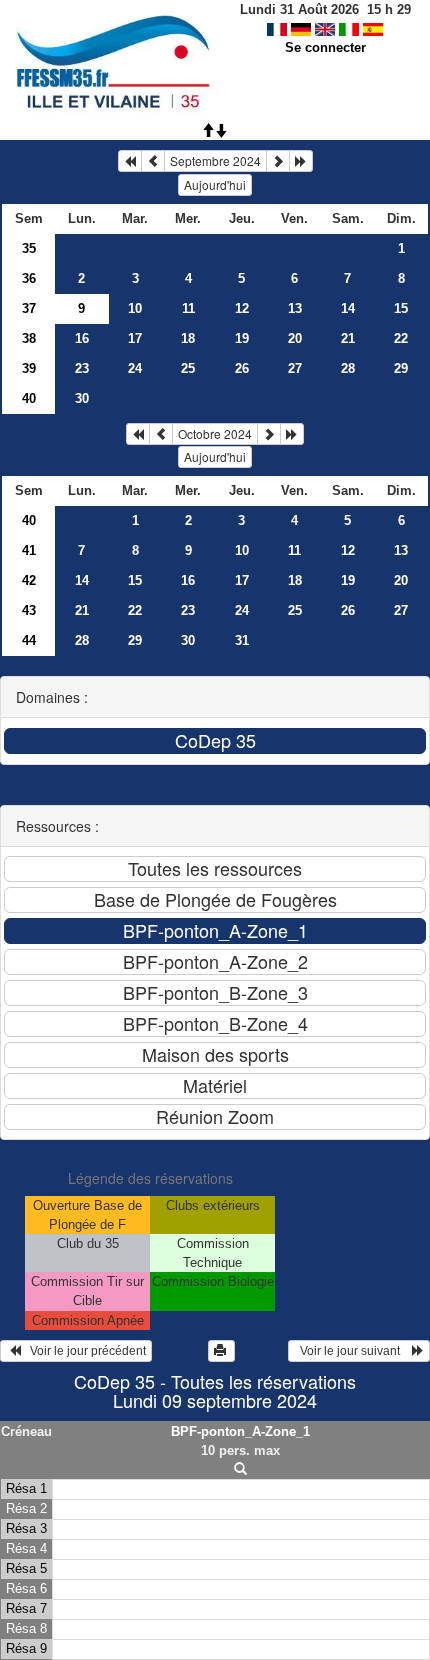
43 (29, 610)
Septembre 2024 (215, 160)
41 (29, 550)
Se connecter (325, 47)
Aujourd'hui (215, 184)
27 (295, 368)
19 (242, 338)
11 (188, 308)
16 (82, 338)
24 (135, 368)
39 (29, 368)
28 (348, 368)
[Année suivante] (301, 161)
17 (135, 338)
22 (401, 338)
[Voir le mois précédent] (153, 161)
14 (348, 308)
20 (295, 338)
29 (401, 368)
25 (188, 368)
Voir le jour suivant (353, 1351)
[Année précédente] (130, 161)
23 (82, 368)
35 (29, 248)
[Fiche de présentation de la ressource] (240, 1469)
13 (295, 308)
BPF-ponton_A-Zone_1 (240, 1431)
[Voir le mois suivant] (278, 161)
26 (242, 368)
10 (135, 308)
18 (188, 338)
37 (29, 308)
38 (29, 338)
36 (29, 278)
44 (29, 640)
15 (401, 308)
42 (29, 580)
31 (242, 640)
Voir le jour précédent (83, 1351)
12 (242, 308)
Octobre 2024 (215, 433)
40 (29, 398)
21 (348, 338)
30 (82, 398)
